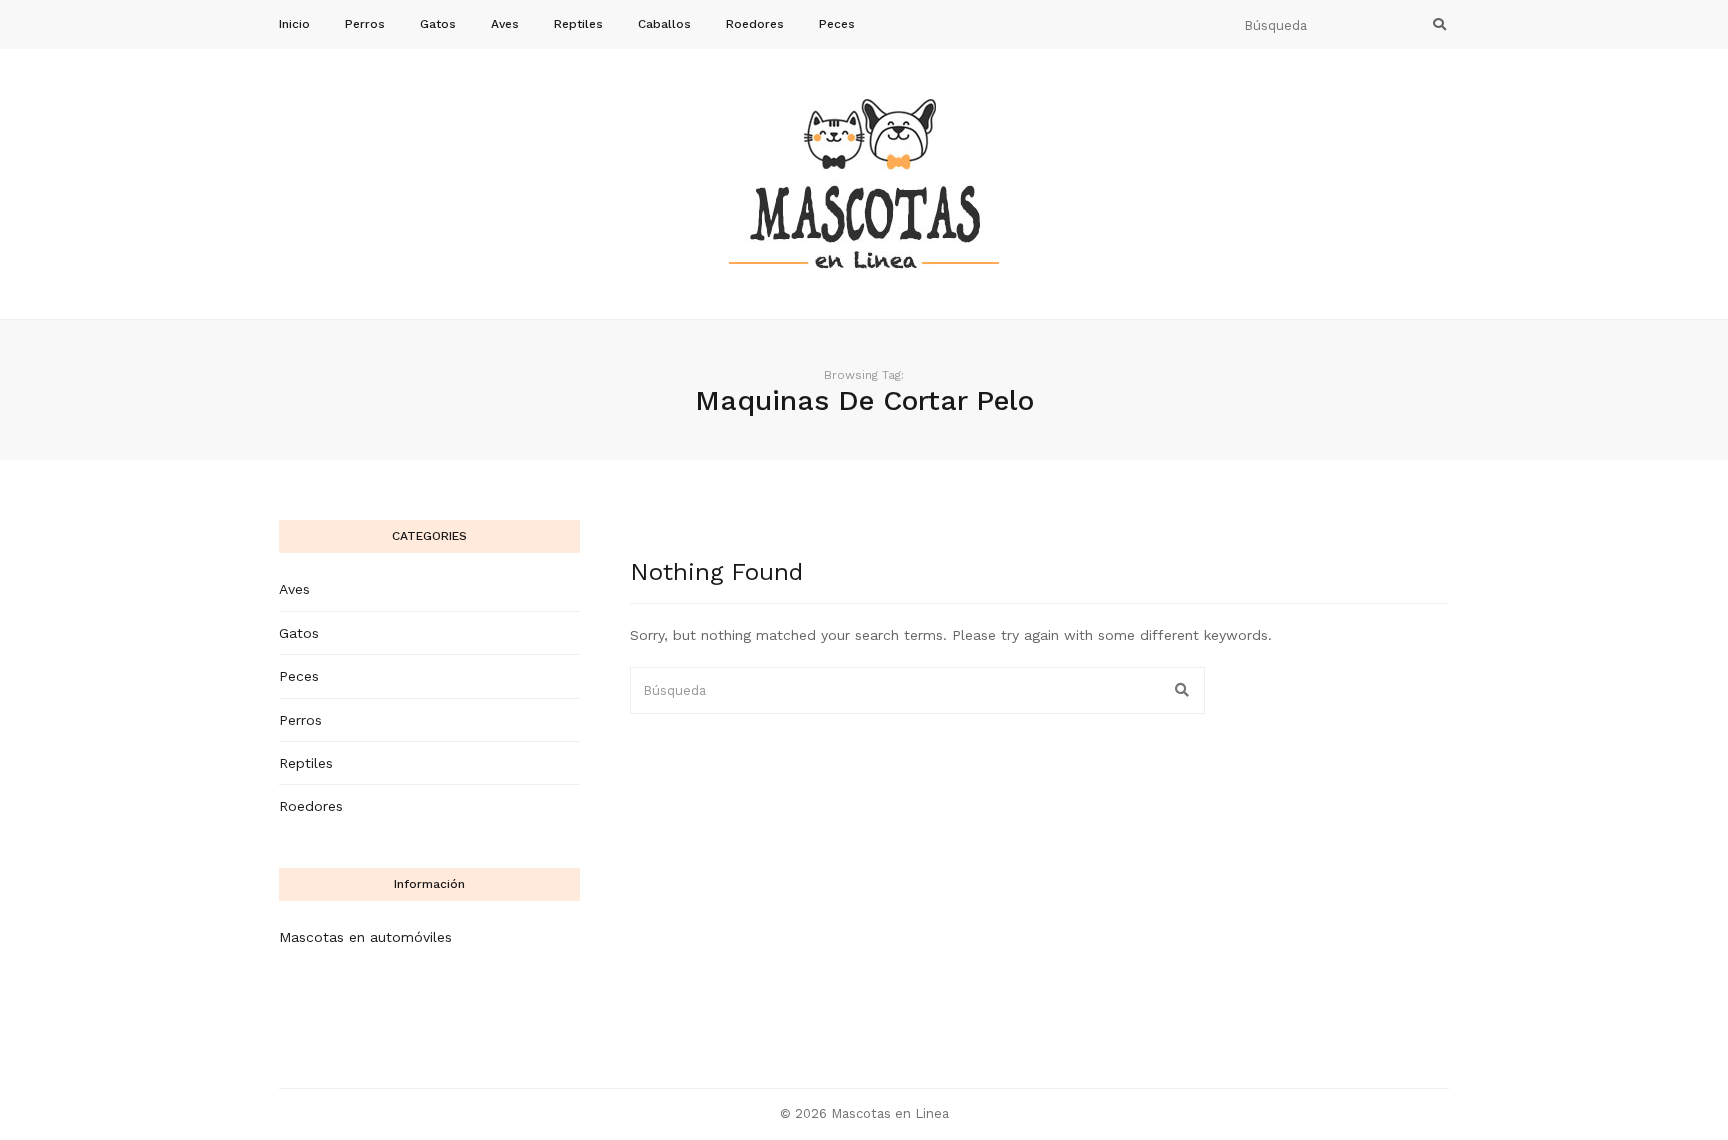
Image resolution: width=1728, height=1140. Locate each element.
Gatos (438, 24)
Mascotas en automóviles (365, 937)
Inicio (294, 24)
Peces (837, 24)
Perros (365, 24)
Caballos (664, 24)
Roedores (755, 24)
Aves (505, 24)
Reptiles (578, 24)
